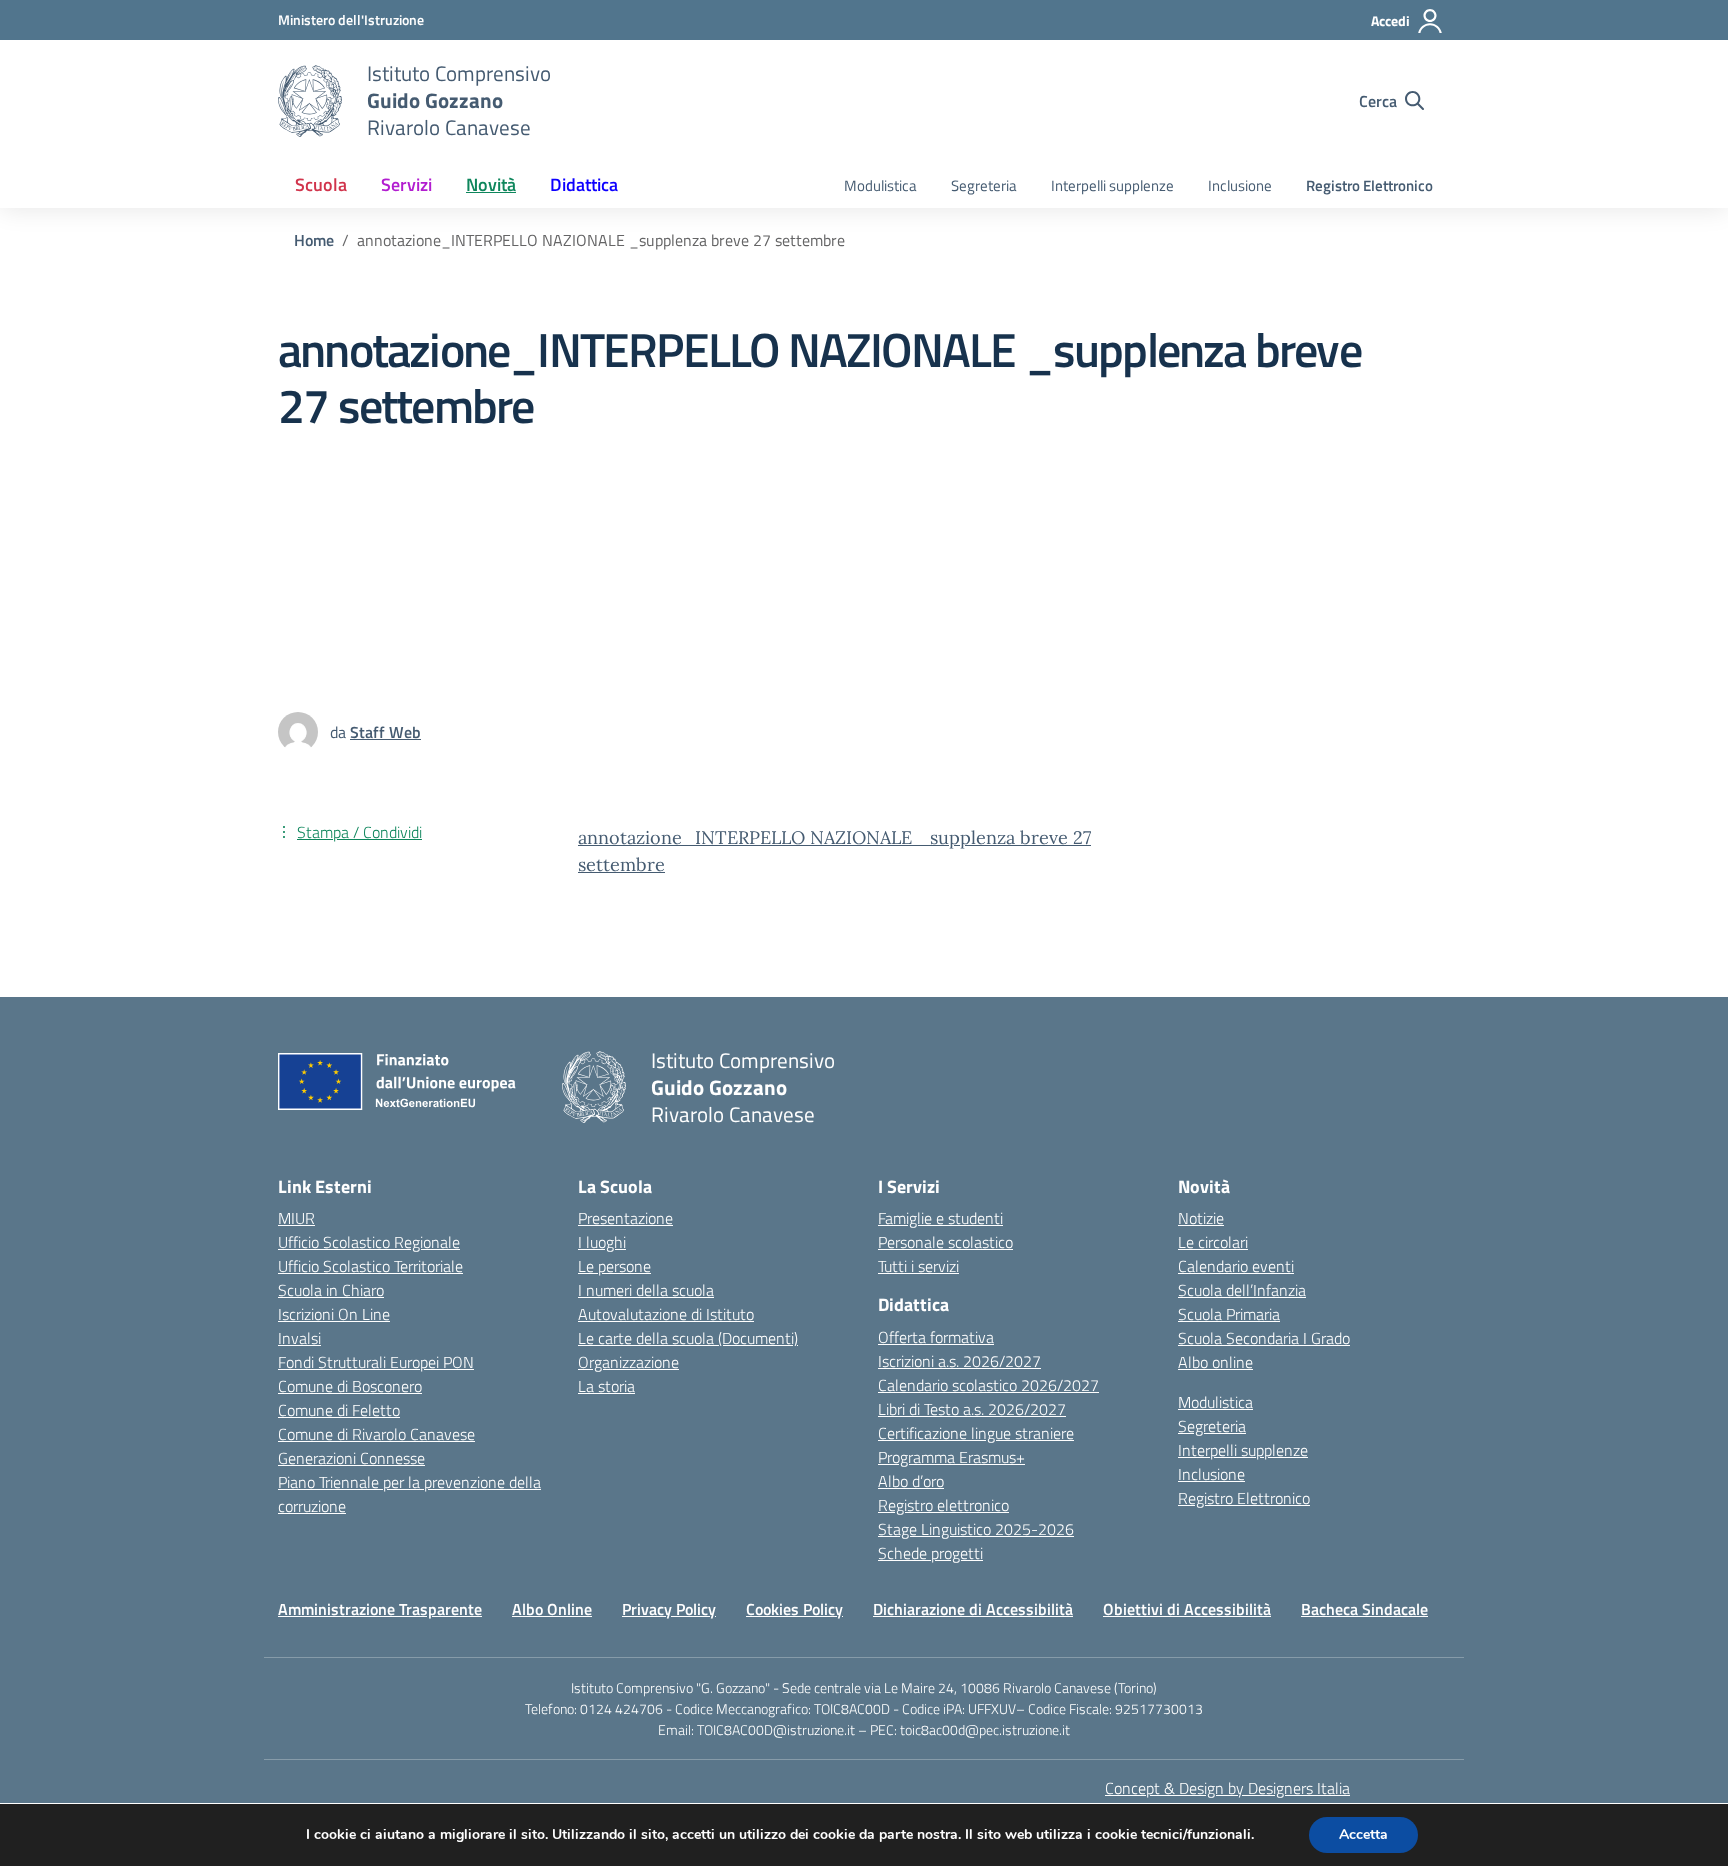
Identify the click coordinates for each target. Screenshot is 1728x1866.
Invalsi (299, 1338)
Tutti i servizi (918, 1266)
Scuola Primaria (1229, 1314)
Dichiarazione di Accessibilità (973, 1609)
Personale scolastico (945, 1242)
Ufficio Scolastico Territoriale (370, 1266)
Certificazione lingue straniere (976, 1433)
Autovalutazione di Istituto (666, 1314)
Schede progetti (930, 1553)
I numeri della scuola (646, 1290)
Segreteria (984, 185)
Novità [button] (491, 184)
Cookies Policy (794, 1609)
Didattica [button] (584, 184)
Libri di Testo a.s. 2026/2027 (972, 1409)
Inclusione (1240, 185)
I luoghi (602, 1242)
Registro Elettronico (1369, 185)
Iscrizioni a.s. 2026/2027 (959, 1361)
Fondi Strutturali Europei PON (376, 1362)
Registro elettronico (943, 1505)
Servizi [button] (406, 184)
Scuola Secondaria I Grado (1264, 1338)
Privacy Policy (669, 1609)
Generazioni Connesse (351, 1458)
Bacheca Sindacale (1364, 1609)
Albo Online (552, 1609)
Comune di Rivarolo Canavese (376, 1434)
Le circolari (1213, 1242)
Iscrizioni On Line (334, 1314)
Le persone (614, 1266)
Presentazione (625, 1218)
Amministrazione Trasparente (380, 1609)
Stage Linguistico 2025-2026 (976, 1529)
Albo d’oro (911, 1481)
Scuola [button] (321, 184)
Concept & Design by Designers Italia (1227, 1788)
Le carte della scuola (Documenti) (688, 1338)
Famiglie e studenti (940, 1218)
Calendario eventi (1236, 1266)
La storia (606, 1386)
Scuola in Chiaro (331, 1290)
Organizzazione (628, 1362)
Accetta (1363, 1834)
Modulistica (880, 185)
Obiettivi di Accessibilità (1187, 1609)
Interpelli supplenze (1112, 185)
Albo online (1215, 1362)
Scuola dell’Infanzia (1242, 1290)
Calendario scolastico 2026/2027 (988, 1385)
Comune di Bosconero (350, 1386)
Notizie (1201, 1218)
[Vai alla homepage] (310, 101)
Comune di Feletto (339, 1410)
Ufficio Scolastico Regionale (369, 1242)
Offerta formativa (936, 1337)
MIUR (296, 1218)
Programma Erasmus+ (951, 1457)
